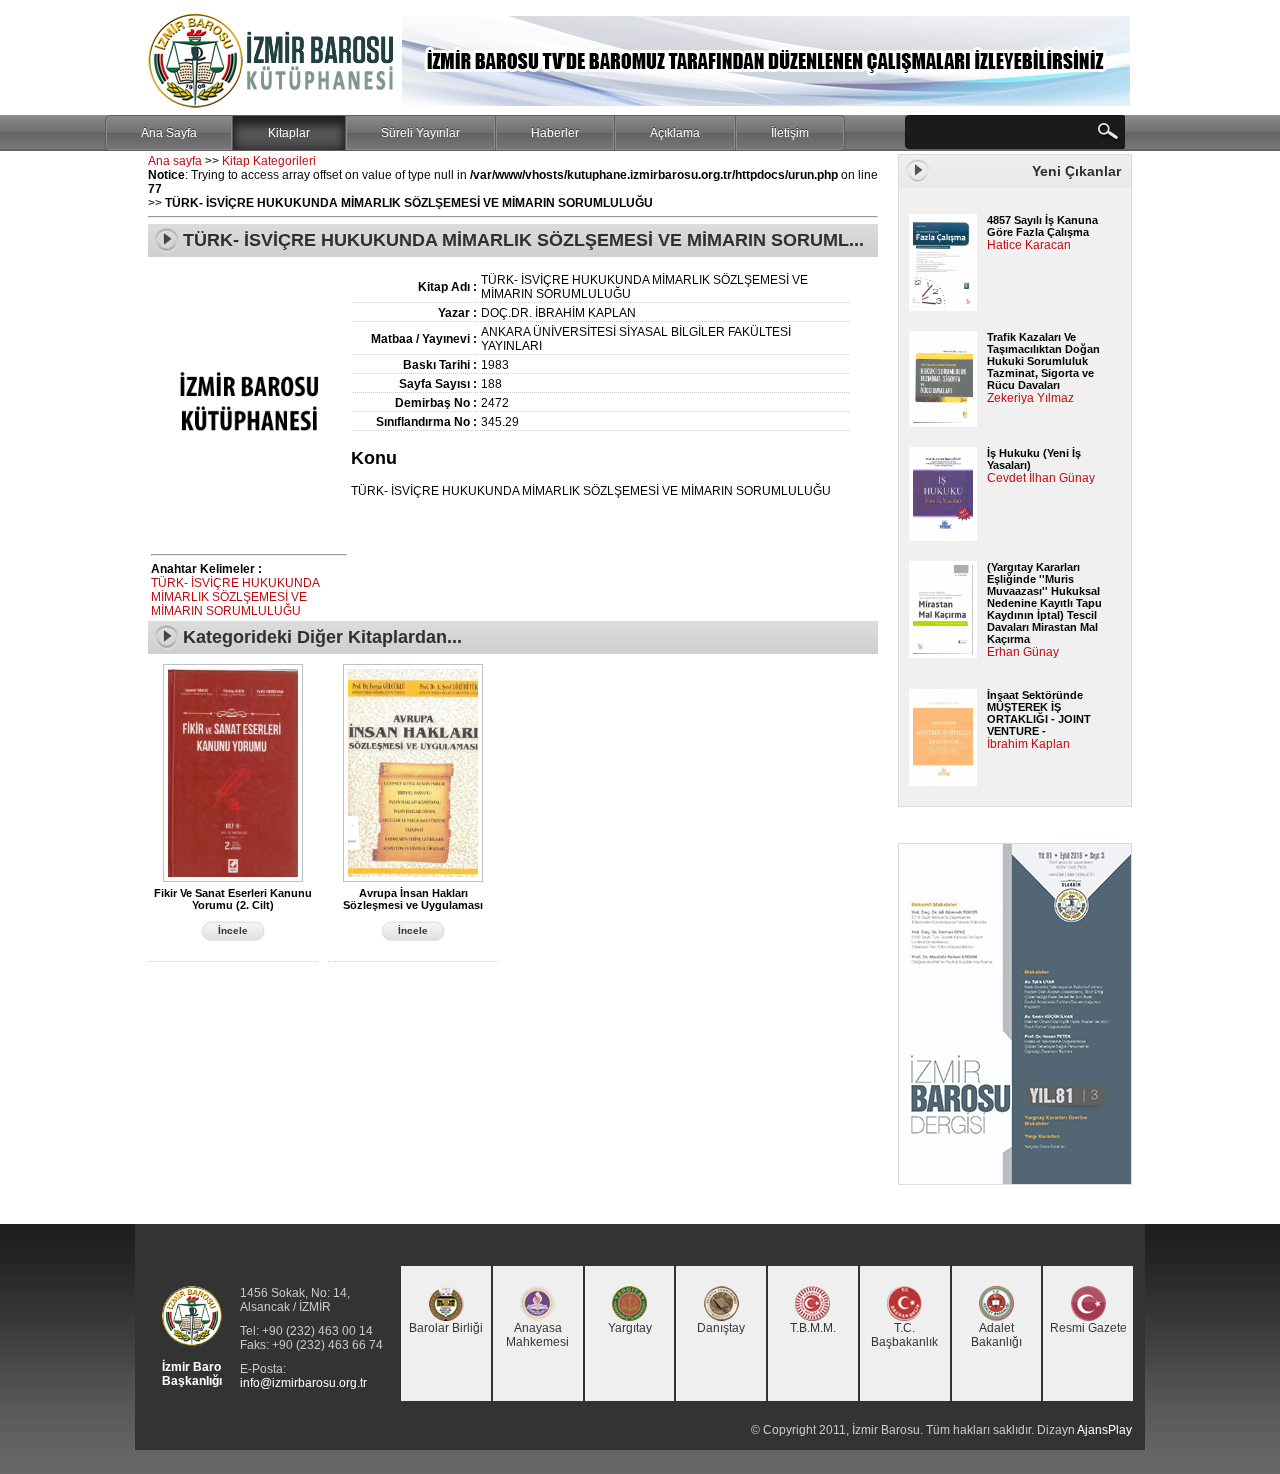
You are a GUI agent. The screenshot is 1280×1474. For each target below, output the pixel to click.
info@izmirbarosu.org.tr (303, 1383)
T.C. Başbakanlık (904, 1335)
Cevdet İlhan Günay (1041, 478)
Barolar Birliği (446, 1328)
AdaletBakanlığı (996, 1335)
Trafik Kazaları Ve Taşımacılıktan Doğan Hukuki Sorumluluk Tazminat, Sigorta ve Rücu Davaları (1043, 361)
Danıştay (721, 1328)
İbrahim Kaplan (1028, 744)
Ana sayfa (175, 161)
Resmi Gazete (1088, 1328)
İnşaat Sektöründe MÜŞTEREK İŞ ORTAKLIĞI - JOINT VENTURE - (1039, 713)
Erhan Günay (1023, 652)
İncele (233, 930)
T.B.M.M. (813, 1328)
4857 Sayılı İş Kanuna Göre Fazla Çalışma (1042, 226)
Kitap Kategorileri (269, 161)
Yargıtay (630, 1328)
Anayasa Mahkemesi (537, 1335)
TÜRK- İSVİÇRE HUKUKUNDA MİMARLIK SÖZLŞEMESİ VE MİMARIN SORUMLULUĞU (235, 597)
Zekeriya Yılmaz (1030, 398)
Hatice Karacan (1029, 245)
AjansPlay (1104, 1430)
